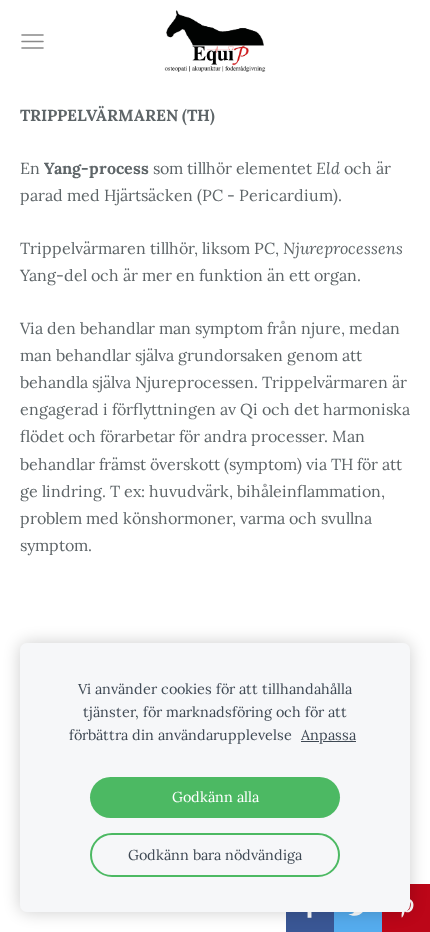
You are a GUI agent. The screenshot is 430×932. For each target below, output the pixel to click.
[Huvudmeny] (32, 41)
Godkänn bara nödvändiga (215, 855)
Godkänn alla (215, 797)
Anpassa (328, 735)
